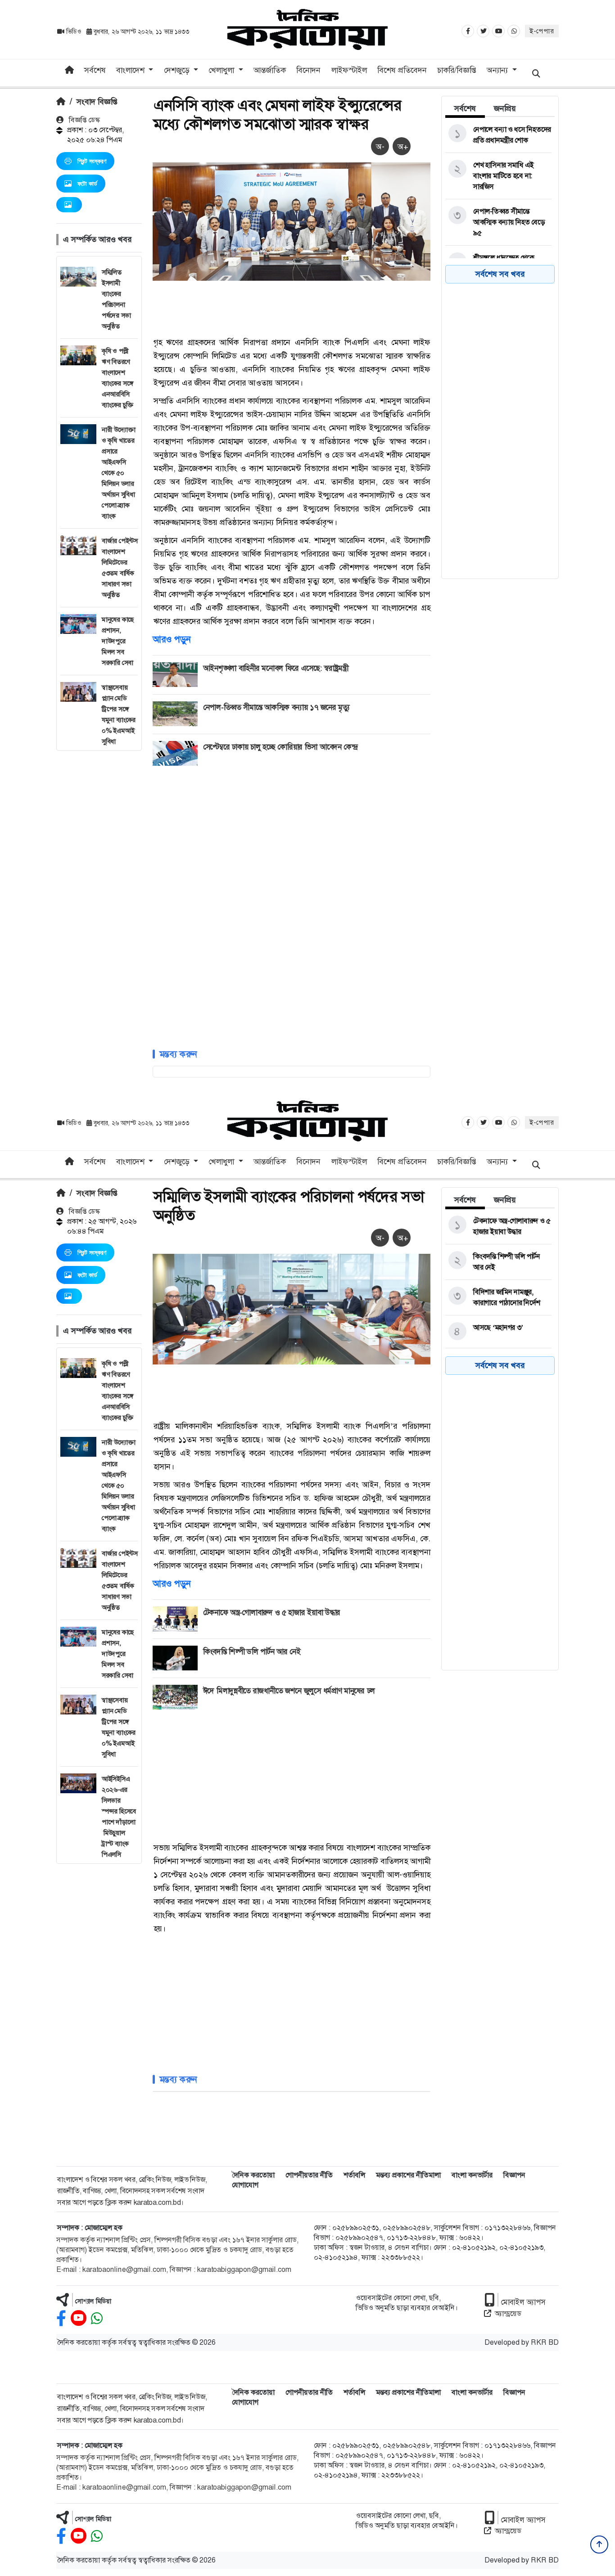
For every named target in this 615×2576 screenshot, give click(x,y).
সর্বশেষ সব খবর (500, 274)
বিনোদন (308, 70)
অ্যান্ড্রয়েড (508, 2313)
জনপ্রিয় (505, 108)
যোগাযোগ (245, 2185)
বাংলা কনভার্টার (472, 2175)
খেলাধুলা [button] (222, 70)
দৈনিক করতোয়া (253, 2175)
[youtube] (79, 2318)
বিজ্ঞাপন (514, 2175)
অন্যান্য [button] (498, 70)
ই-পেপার (542, 31)
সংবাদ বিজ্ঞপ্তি (97, 102)
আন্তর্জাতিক (270, 70)
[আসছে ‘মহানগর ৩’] (498, 1332)
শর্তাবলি (354, 2175)
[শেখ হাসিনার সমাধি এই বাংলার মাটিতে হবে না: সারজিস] (498, 176)
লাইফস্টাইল (349, 70)
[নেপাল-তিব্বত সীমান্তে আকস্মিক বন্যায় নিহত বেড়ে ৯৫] (498, 222)
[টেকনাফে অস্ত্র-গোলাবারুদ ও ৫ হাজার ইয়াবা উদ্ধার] (498, 1226)
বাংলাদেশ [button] (131, 70)
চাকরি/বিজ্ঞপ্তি (457, 70)
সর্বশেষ (95, 70)
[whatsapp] (97, 2318)
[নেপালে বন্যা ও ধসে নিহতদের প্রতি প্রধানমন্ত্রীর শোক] (498, 135)
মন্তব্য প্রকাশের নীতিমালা (408, 2175)
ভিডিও (74, 31)
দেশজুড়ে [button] (178, 70)
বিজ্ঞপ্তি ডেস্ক (84, 120)
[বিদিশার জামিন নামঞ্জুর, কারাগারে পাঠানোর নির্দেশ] (498, 1297)
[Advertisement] (99, 886)
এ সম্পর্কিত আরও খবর (97, 239)
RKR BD (545, 2342)
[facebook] (61, 2318)
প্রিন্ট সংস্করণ (92, 161)
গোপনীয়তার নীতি (309, 2175)
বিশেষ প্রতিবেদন (402, 70)
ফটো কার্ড (87, 184)
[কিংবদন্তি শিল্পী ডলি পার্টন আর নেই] (498, 1262)
